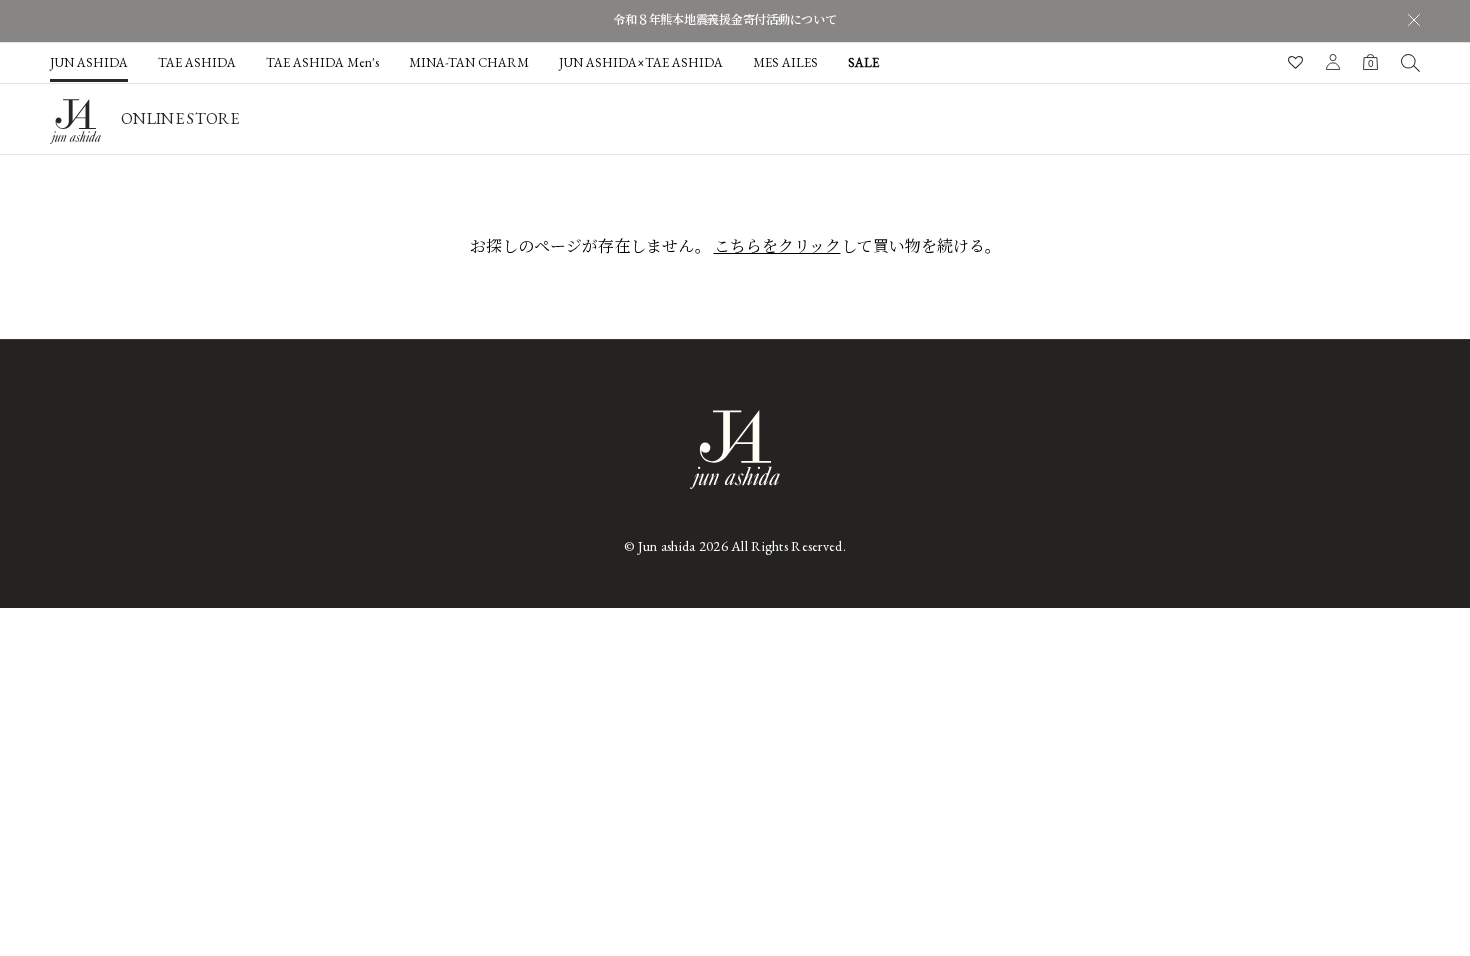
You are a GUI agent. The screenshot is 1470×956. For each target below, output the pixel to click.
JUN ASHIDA (89, 62)
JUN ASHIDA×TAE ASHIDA (641, 62)
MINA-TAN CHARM (469, 62)
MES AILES (785, 62)
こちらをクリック (777, 246)
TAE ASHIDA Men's (322, 62)
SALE (863, 62)
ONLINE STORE (180, 118)
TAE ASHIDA (197, 62)
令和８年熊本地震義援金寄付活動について (724, 20)
